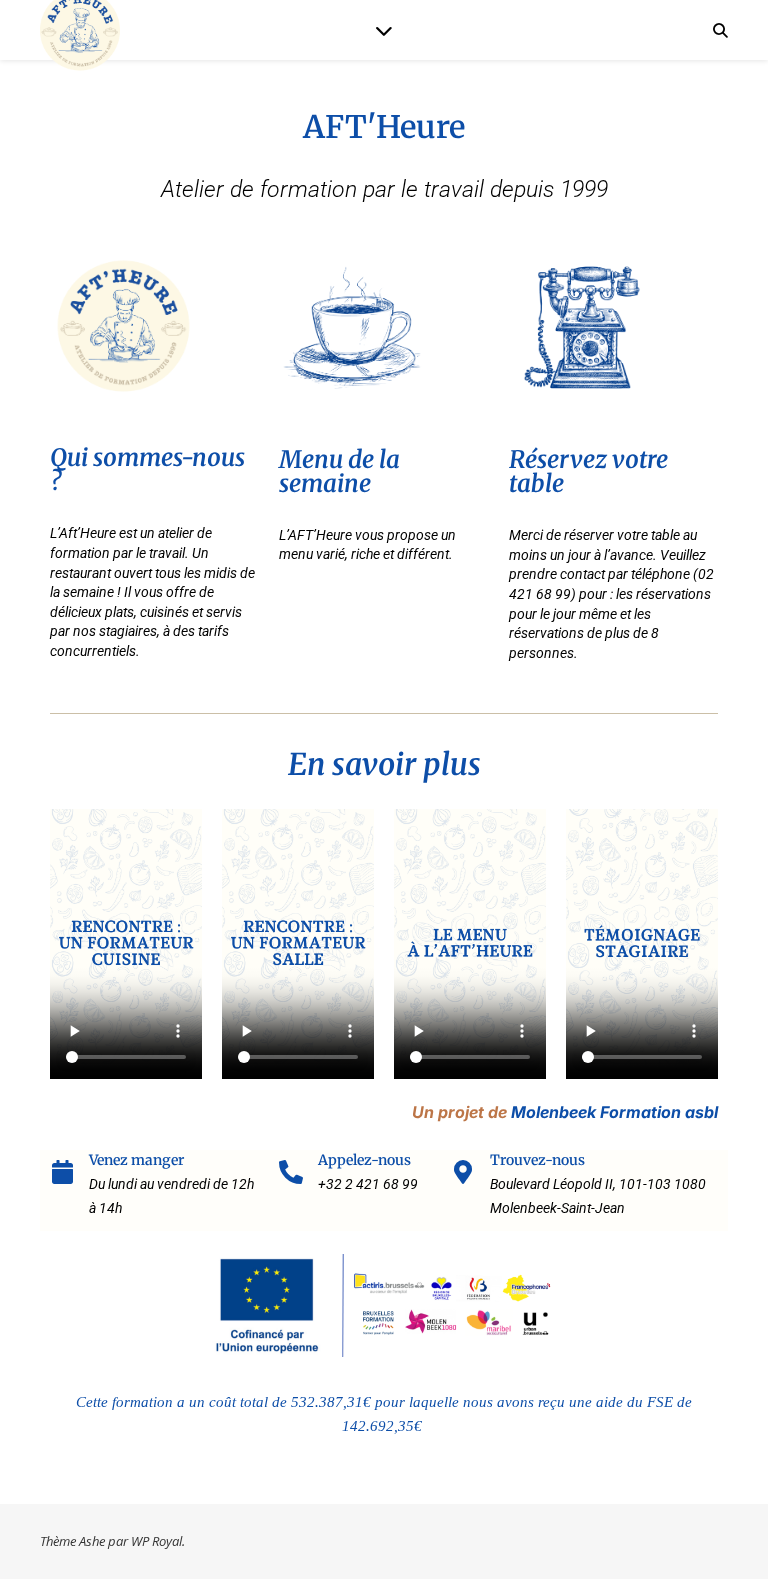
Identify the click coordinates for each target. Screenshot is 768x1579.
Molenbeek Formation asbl (614, 1112)
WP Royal (156, 1541)
